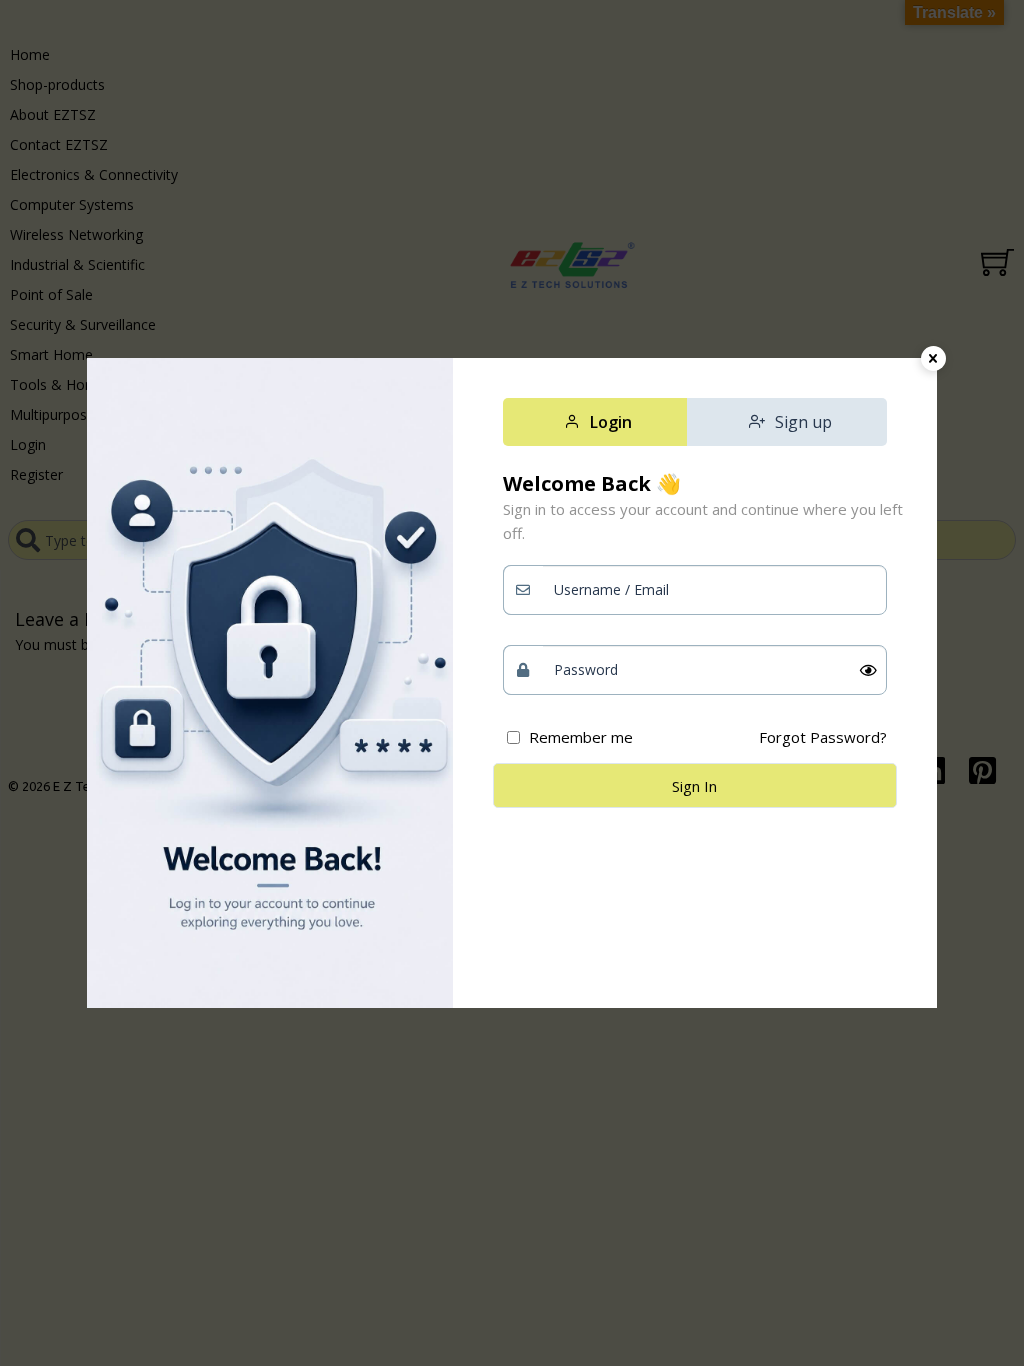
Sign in (694, 786)
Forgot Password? (823, 737)
